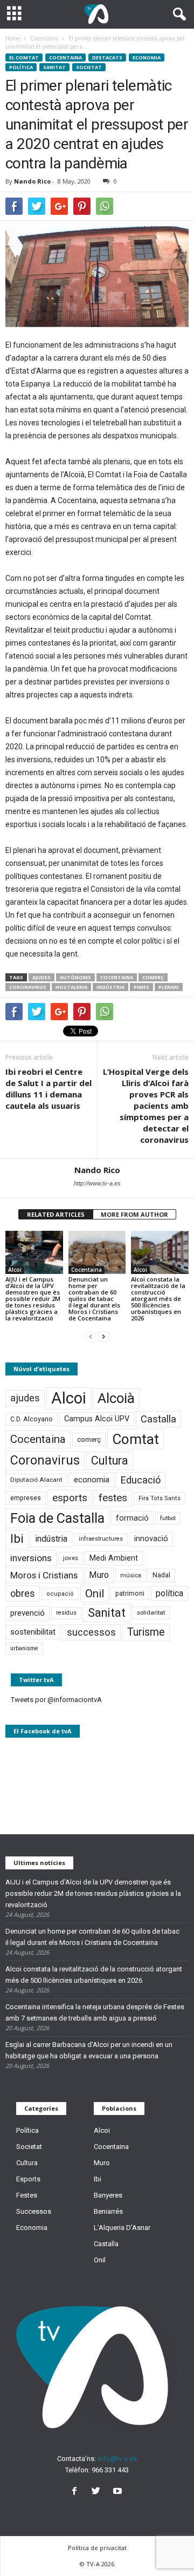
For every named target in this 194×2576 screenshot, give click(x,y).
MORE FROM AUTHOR (134, 1214)
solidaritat (151, 1612)
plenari (169, 987)
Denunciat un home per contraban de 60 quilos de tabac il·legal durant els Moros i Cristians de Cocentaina (94, 1299)
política (169, 1593)
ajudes (41, 977)
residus (66, 1613)
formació (132, 1518)
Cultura (110, 1460)
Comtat (136, 1439)
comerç (153, 977)
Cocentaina (65, 57)
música (131, 1575)
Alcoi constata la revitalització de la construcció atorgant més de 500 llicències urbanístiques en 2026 (158, 1299)
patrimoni (130, 1594)
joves (71, 1558)
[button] (177, 15)
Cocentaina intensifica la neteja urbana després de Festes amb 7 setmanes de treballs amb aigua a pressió (95, 2012)
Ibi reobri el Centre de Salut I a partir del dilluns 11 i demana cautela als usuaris (48, 1089)
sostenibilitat (33, 1632)
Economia (147, 57)
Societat (89, 67)
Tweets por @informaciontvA (56, 1700)
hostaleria (71, 987)
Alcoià (116, 1398)
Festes (27, 2195)
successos (91, 1632)
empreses (26, 1498)
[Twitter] (98, 2492)
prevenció (27, 1613)
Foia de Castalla (57, 1518)
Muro (99, 1575)
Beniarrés (108, 2211)
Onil (95, 1594)
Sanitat (54, 67)
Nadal (161, 1575)
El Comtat (24, 57)
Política (21, 67)
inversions (31, 1558)
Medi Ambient (114, 1558)
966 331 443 (110, 2470)
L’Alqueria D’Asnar (122, 2228)
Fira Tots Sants (160, 1498)
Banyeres (108, 2195)
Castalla (158, 1419)
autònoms (75, 977)
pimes (141, 987)
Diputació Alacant (36, 1480)
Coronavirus (28, 987)
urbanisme (24, 1648)
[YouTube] (119, 2492)
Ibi (17, 1539)
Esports (28, 2179)
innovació (151, 1539)
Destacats (107, 57)
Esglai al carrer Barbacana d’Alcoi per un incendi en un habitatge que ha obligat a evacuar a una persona (89, 2050)
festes (113, 1498)
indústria (110, 987)
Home (13, 38)
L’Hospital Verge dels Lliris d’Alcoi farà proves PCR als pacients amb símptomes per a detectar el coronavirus (146, 1106)
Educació (141, 1480)
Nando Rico (32, 181)
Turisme (146, 1632)
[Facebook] (77, 2492)
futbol (168, 1518)
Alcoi (15, 1270)
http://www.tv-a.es (97, 1183)
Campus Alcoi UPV (97, 1419)
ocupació (60, 1594)
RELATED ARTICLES (56, 1214)
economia (92, 1480)
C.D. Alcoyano (32, 1419)
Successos (34, 2211)
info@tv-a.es (117, 2459)
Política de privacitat (97, 2548)
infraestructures (101, 1539)
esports (70, 1498)
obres (23, 1593)
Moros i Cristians (44, 1575)
